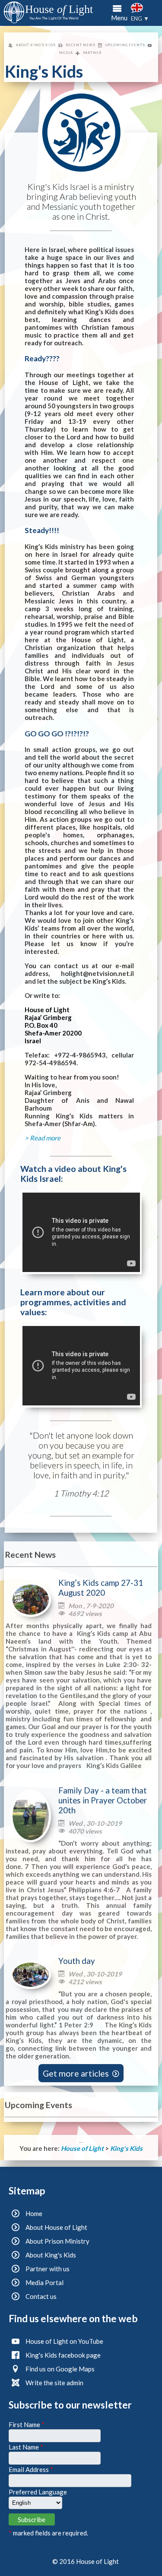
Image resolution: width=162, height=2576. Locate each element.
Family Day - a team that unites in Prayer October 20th (103, 1800)
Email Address (31, 2469)
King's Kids (126, 2148)
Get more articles (81, 2073)
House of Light (83, 2148)
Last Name (26, 2447)
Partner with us (48, 2269)
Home (34, 2213)
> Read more (43, 1138)
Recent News (81, 45)
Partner (92, 53)
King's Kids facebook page (63, 2355)
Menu (119, 18)
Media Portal (44, 2282)
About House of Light (56, 2227)
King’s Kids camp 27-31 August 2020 (101, 1588)
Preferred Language (38, 2492)
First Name (27, 2424)
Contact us (41, 2296)
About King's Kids (36, 45)
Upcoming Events (125, 45)
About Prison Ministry (57, 2241)
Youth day (77, 1961)
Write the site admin (54, 2383)
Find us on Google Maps (60, 2369)
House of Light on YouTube (64, 2341)
